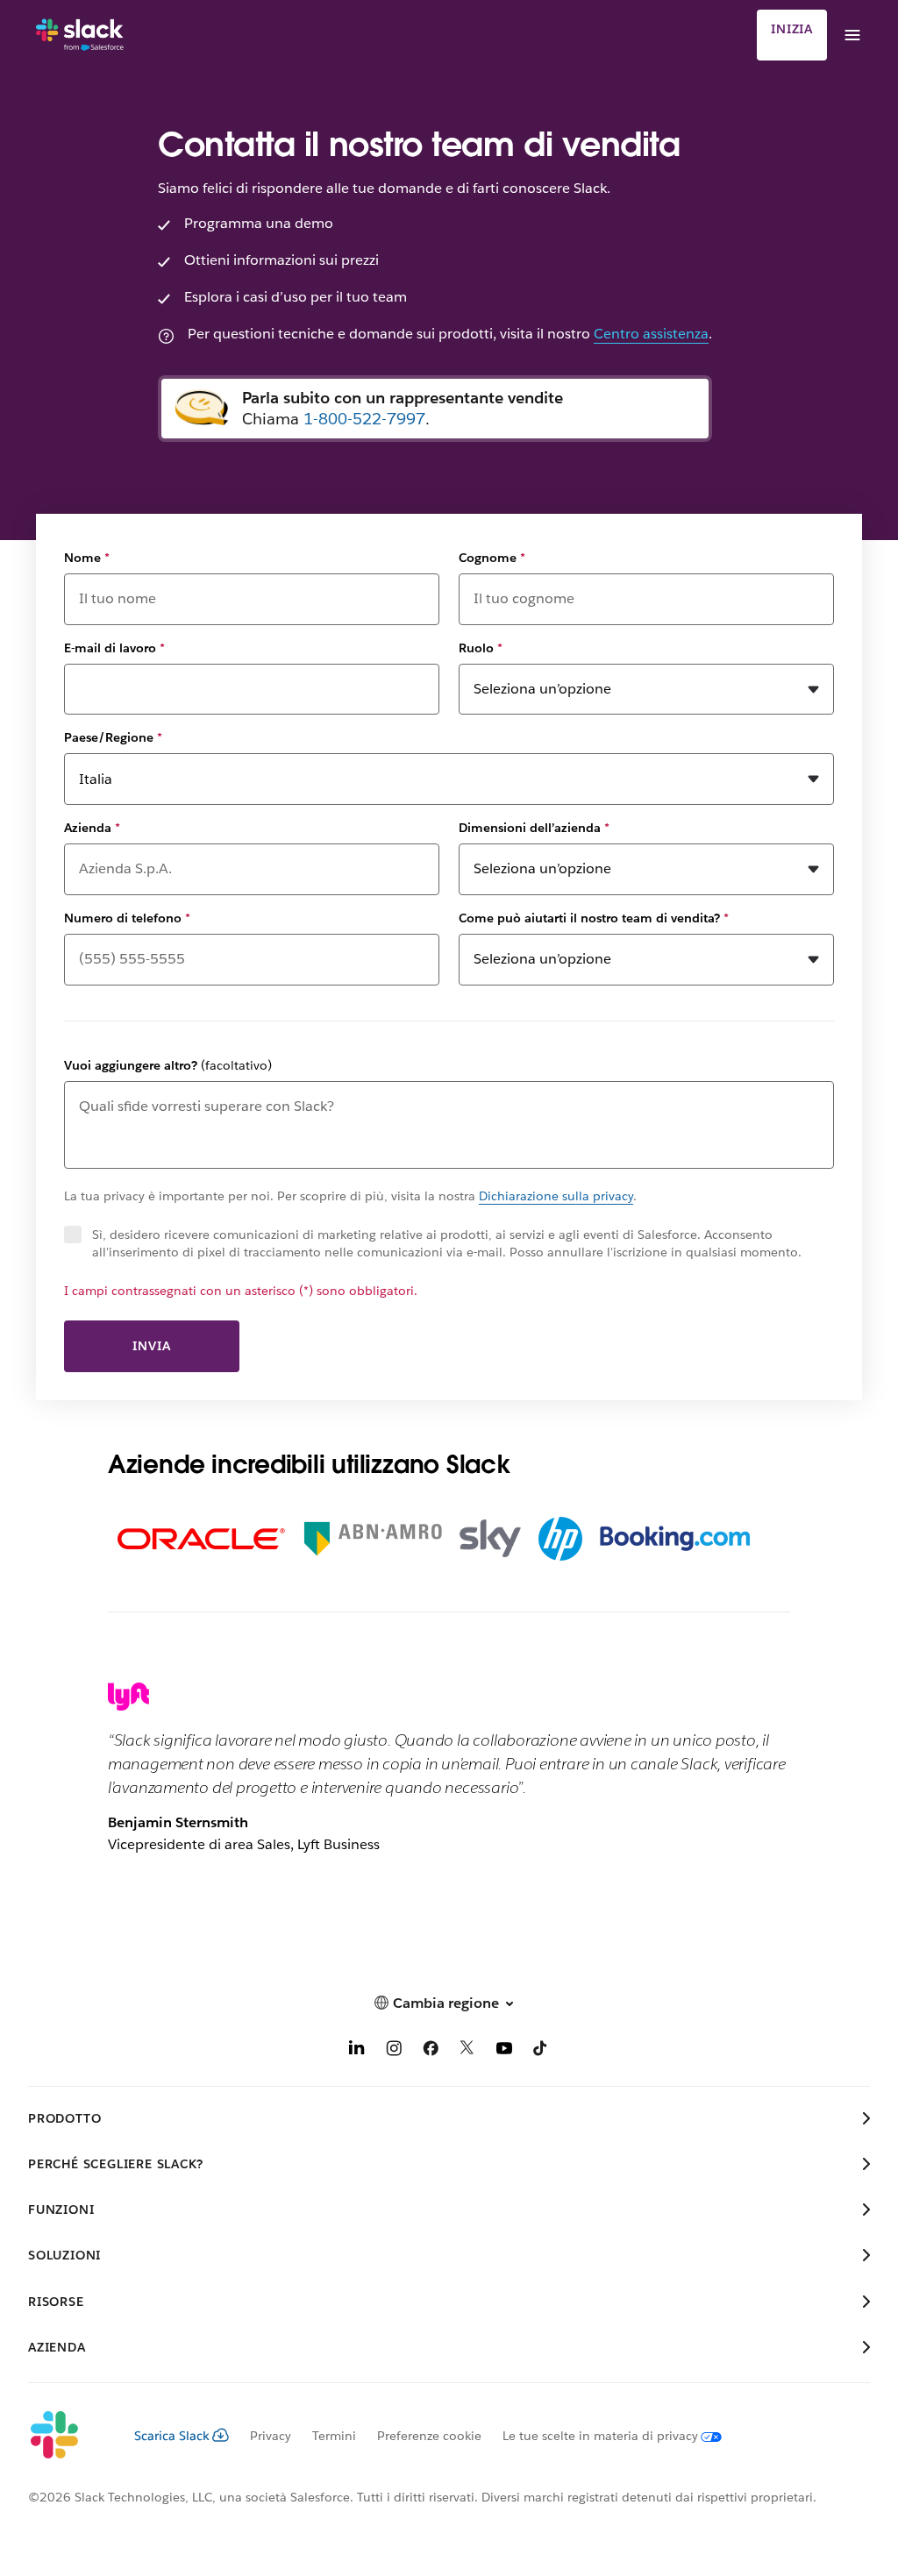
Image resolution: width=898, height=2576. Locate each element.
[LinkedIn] (357, 2051)
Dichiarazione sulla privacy (556, 1196)
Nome (87, 558)
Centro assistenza (651, 334)
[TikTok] (541, 2051)
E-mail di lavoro (114, 648)
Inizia (792, 29)
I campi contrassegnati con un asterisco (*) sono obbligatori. (241, 1291)
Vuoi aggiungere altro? (168, 1065)
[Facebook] (431, 2051)
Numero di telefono (127, 918)
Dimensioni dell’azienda (534, 828)
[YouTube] (504, 2051)
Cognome (492, 558)
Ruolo (481, 648)
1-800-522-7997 (364, 419)
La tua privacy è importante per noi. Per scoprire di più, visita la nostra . (350, 1196)
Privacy (271, 2436)
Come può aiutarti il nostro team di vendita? (594, 918)
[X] (467, 2051)
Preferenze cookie (429, 2436)
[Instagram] (394, 2051)
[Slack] (80, 35)
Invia (151, 1346)
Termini (334, 2436)
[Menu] (852, 35)
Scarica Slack (172, 2436)
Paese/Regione (113, 737)
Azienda (92, 828)
